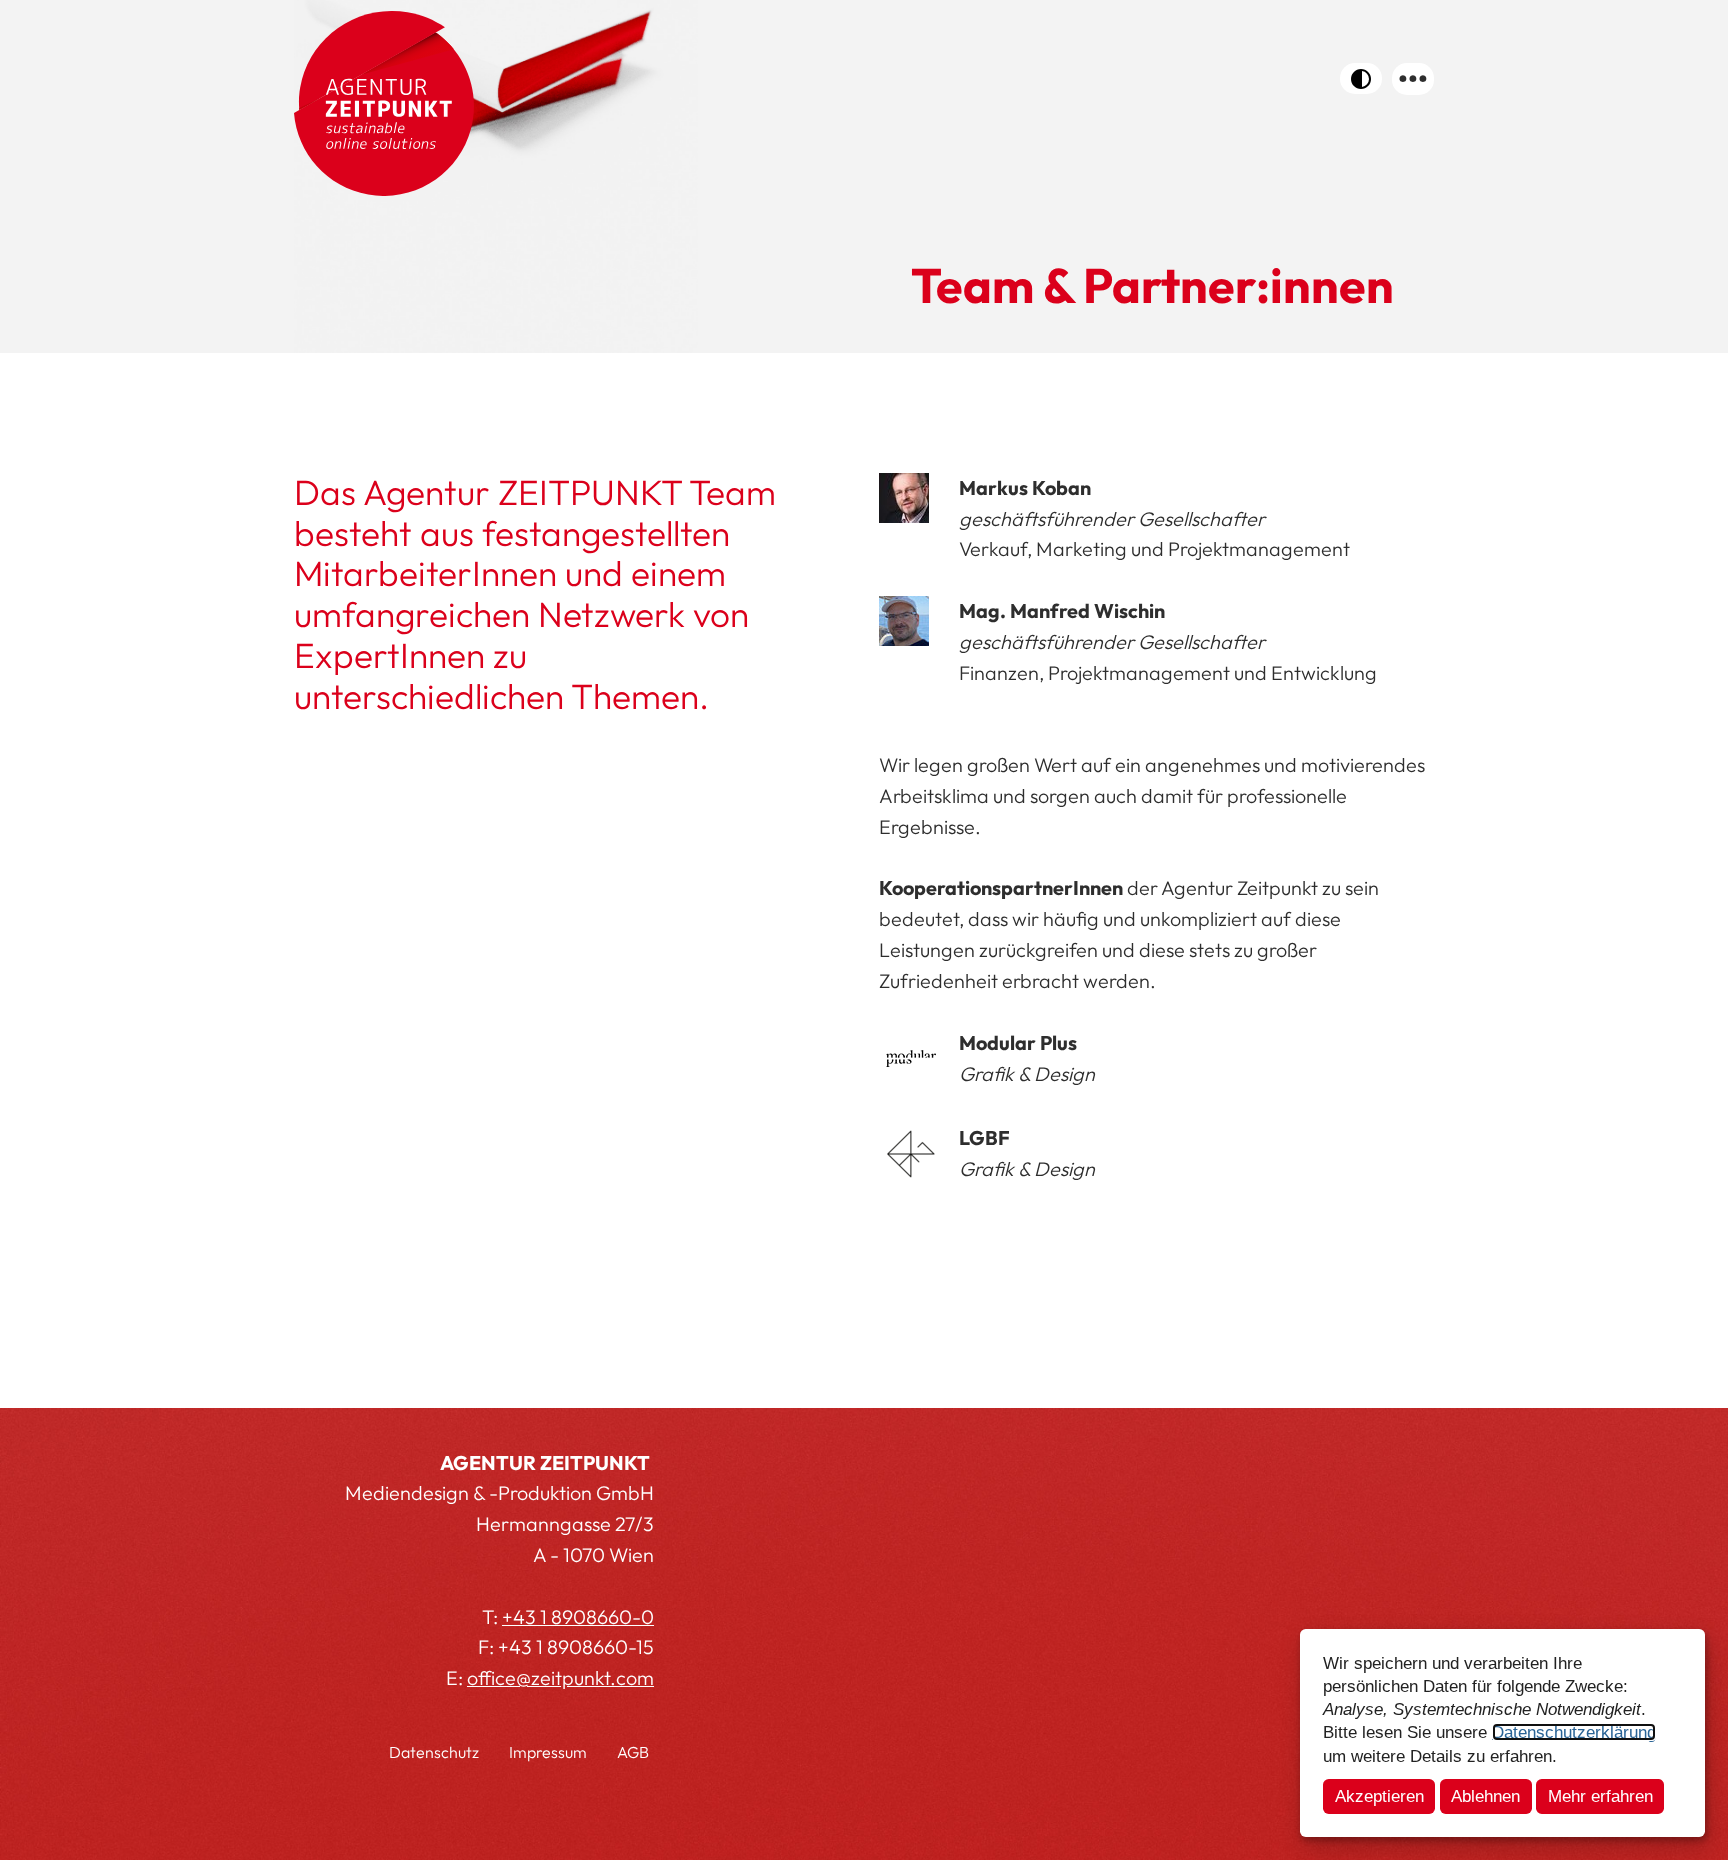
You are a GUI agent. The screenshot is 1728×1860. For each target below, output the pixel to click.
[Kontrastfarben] (1361, 78)
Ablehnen (1485, 1796)
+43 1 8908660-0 (578, 1616)
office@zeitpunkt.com (560, 1677)
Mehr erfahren (1600, 1796)
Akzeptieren (1379, 1796)
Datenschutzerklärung (1574, 1732)
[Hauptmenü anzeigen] (1413, 79)
